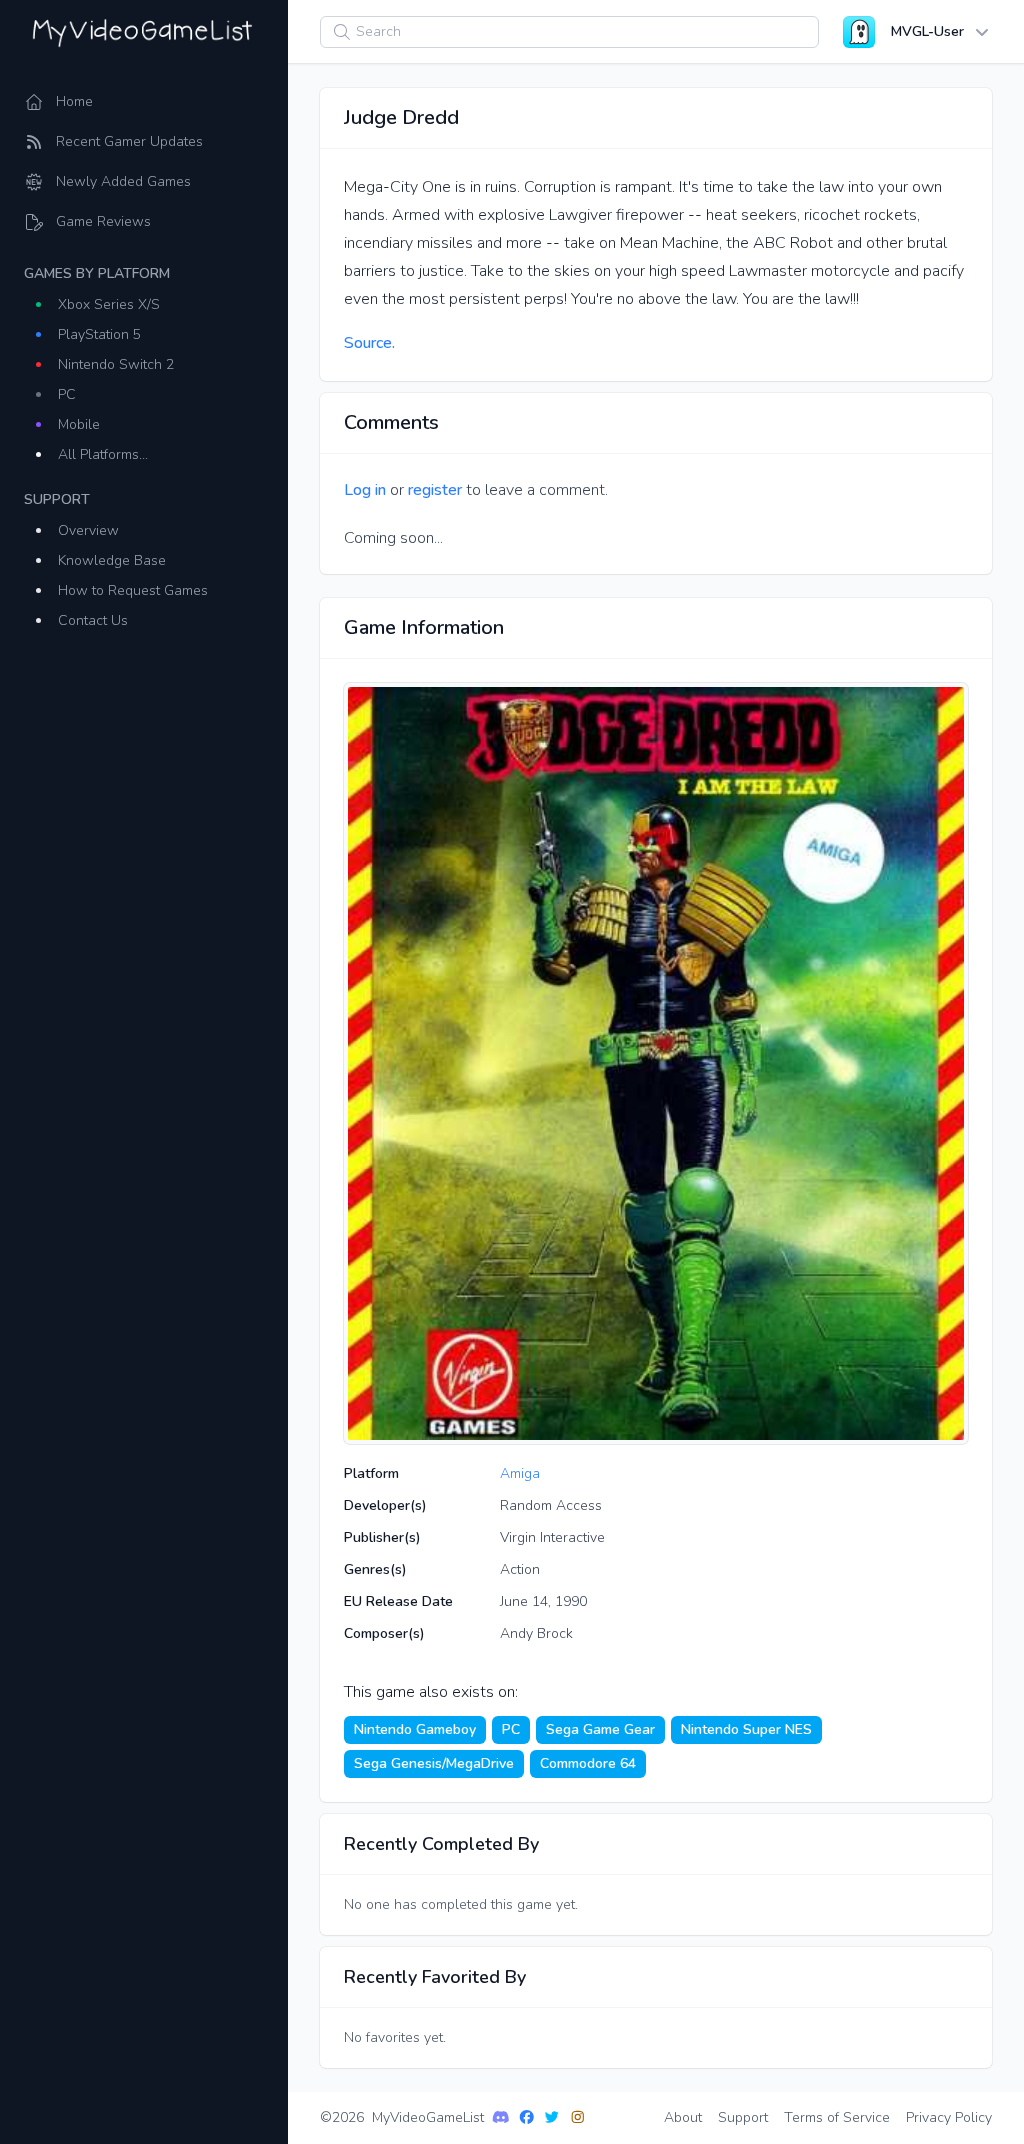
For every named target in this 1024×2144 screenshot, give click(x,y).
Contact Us (93, 620)
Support (743, 2117)
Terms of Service (837, 2117)
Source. (369, 343)
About (683, 2117)
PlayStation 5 (99, 334)
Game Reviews (103, 221)
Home (74, 101)
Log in (365, 490)
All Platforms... (103, 454)
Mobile (79, 424)
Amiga (520, 1473)
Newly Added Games (123, 181)
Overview (88, 530)
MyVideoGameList (428, 2117)
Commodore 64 (588, 1763)
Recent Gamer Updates (129, 141)
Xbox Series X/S (109, 304)
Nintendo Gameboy (415, 1729)
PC (67, 394)
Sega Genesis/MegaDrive (434, 1763)
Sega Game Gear (600, 1729)
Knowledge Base (112, 560)
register (435, 490)
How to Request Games (133, 590)
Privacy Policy (949, 2117)
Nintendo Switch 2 (116, 364)
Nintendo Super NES (746, 1729)
